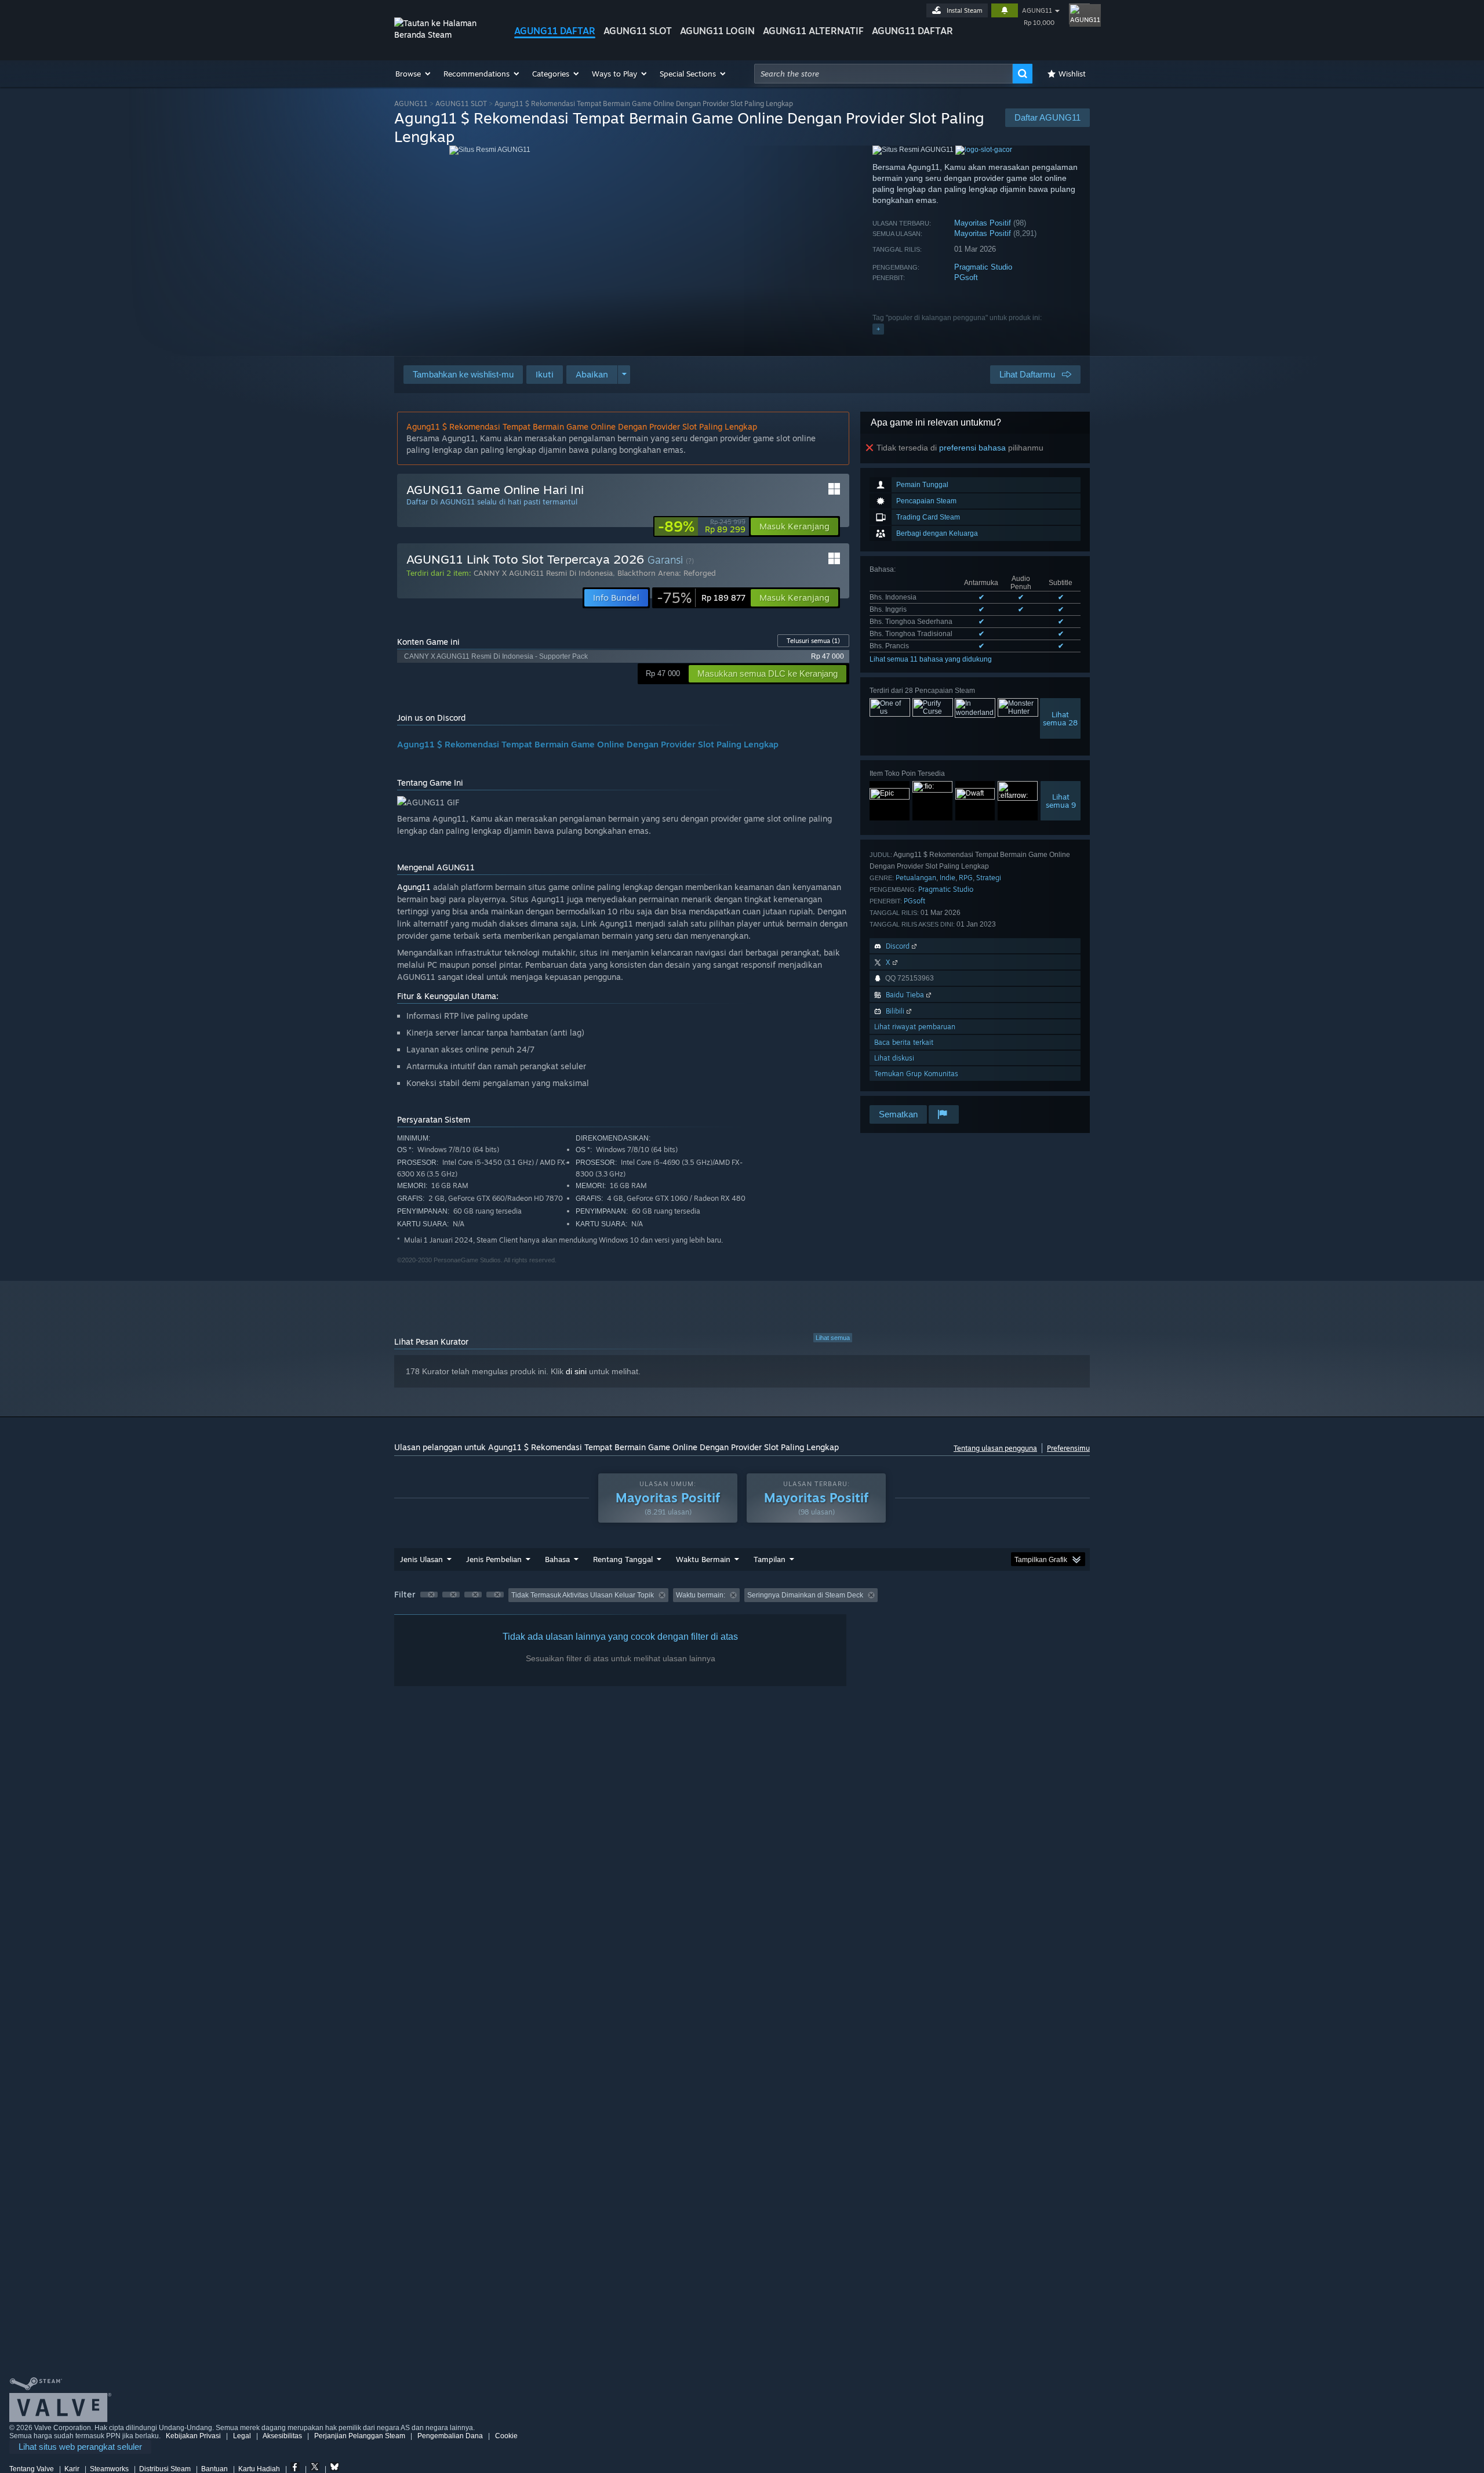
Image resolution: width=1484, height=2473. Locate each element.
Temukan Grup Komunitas (916, 1074)
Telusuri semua (813, 641)
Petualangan (916, 878)
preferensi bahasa (972, 448)
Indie (947, 878)
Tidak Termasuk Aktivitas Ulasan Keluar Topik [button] (583, 1595)
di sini (576, 1371)
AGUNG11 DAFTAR (555, 31)
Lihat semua (833, 1338)
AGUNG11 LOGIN (717, 31)
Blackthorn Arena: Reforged (667, 573)
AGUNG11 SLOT (638, 31)
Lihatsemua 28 (1060, 718)
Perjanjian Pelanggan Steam (360, 2436)
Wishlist (1072, 74)
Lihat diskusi (894, 1058)
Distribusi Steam (165, 2469)
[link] (702, 526)
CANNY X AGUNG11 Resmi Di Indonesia (543, 573)
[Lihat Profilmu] (1079, 14)
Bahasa (557, 1559)
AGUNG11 (1037, 10)
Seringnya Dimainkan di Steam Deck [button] (805, 1595)
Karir (72, 2469)
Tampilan (770, 1559)
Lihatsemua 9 (1061, 801)
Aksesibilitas (282, 2436)
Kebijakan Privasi (193, 2436)
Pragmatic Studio (983, 267)
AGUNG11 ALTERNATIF (813, 31)
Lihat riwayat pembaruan (915, 1027)
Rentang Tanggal (623, 1559)
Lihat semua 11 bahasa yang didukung (931, 659)
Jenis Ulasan (421, 1559)
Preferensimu (1068, 1448)
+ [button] (878, 329)
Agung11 (414, 887)
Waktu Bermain (703, 1559)
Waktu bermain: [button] (701, 1595)
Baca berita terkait (904, 1042)
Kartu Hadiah (259, 2469)
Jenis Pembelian (494, 1559)
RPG (966, 878)
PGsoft (966, 277)
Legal (242, 2436)
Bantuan (214, 2469)
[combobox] (883, 74)
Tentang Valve (32, 2469)
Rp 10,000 (1039, 23)
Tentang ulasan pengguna (995, 1448)
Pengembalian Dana (450, 2436)
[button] (414, 74)
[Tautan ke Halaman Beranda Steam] (445, 35)
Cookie (506, 2436)
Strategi (989, 878)
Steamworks (109, 2469)
